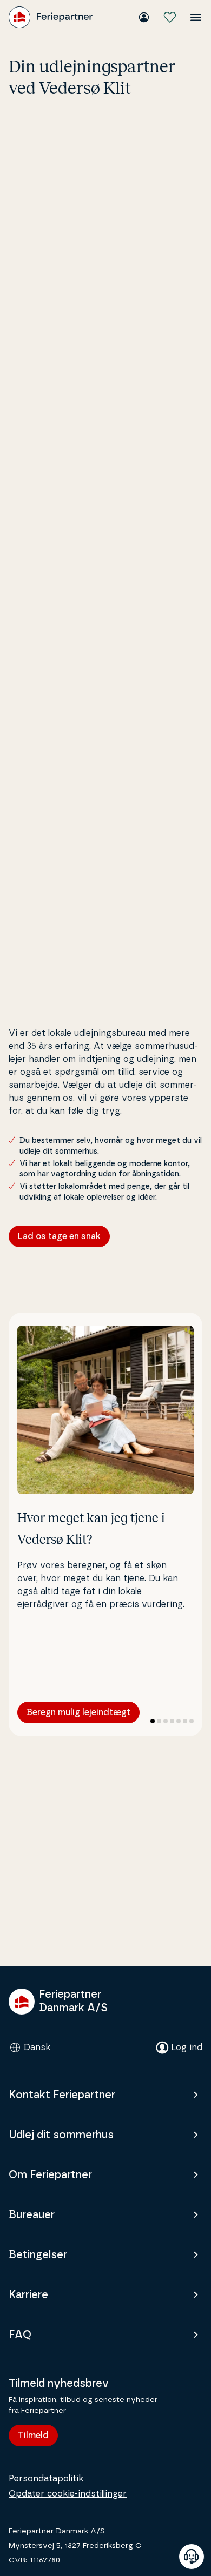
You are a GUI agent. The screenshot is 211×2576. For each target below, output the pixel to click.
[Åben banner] (192, 2557)
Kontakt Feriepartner (62, 2095)
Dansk (37, 2048)
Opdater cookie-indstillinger (68, 2494)
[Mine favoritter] (170, 17)
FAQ (20, 2335)
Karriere (28, 2295)
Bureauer (32, 2215)
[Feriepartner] (51, 17)
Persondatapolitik (46, 2479)
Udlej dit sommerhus (61, 2135)
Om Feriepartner (50, 2175)
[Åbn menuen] (196, 17)
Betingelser (38, 2255)
